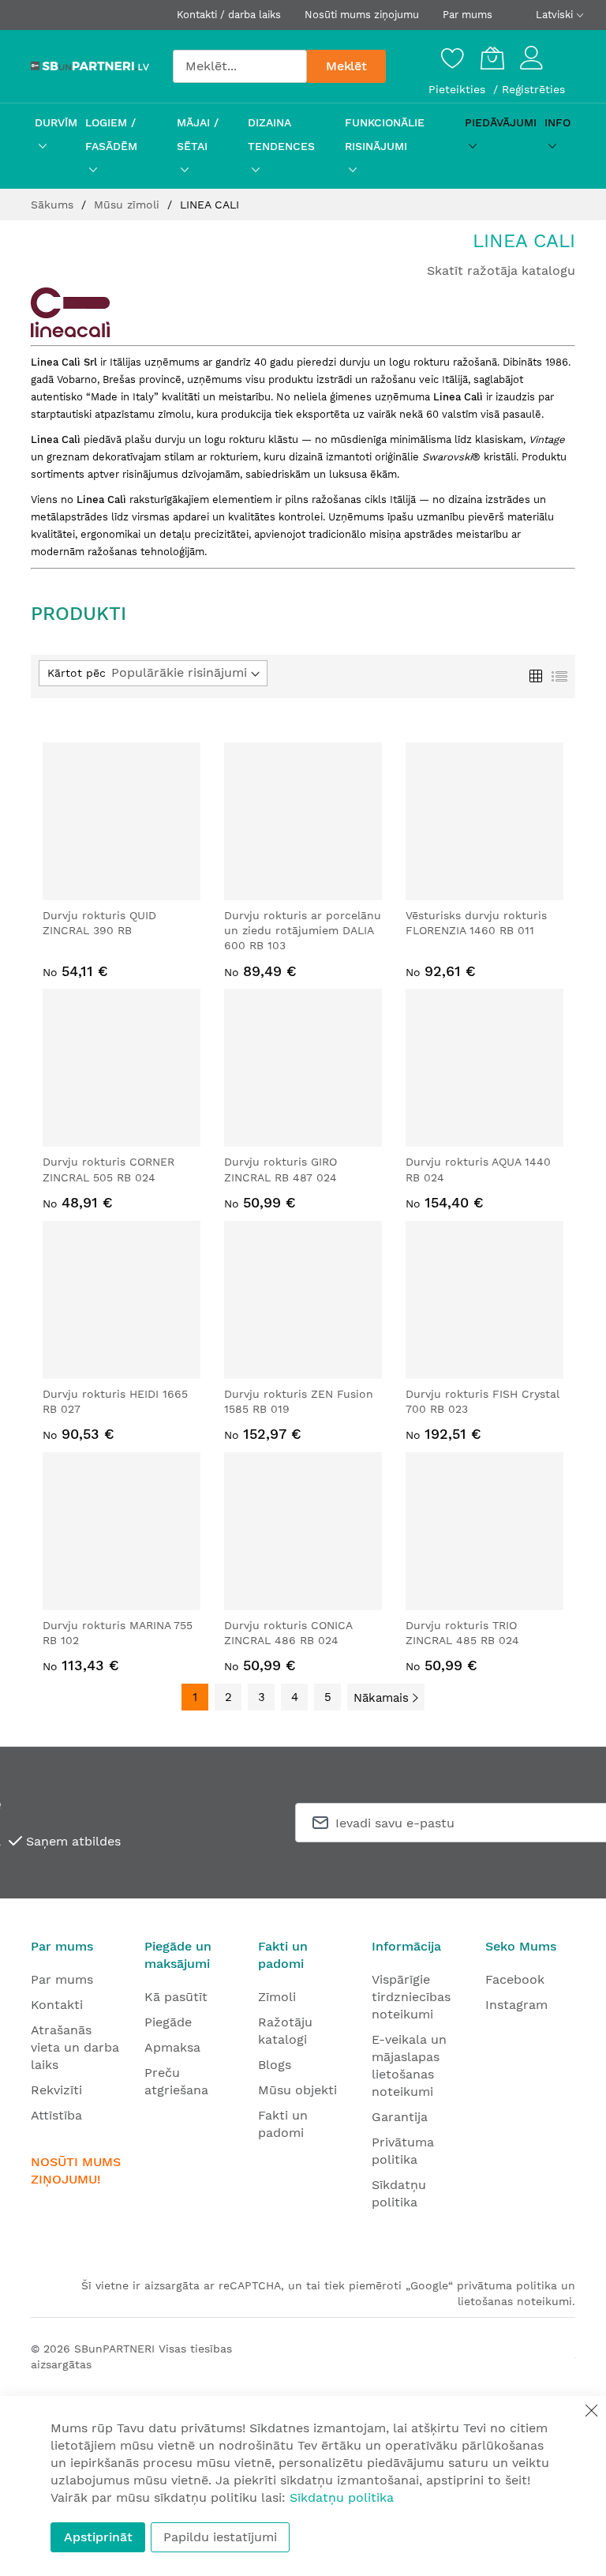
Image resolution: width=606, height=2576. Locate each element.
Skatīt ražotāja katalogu (501, 270)
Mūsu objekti (297, 2090)
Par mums (468, 15)
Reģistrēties (533, 89)
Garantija (400, 2117)
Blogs (275, 2065)
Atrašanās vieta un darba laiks (75, 2047)
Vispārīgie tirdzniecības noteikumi (411, 1997)
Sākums (54, 205)
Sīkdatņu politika (342, 2497)
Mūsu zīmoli (129, 205)
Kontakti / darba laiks (229, 15)
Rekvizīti (56, 2090)
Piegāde (168, 2022)
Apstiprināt (98, 2537)
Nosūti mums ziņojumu (362, 15)
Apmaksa (172, 2047)
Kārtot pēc (77, 673)
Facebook (515, 1979)
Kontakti (57, 2005)
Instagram (516, 2005)
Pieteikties (459, 89)
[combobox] (240, 66)
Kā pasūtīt (176, 1997)
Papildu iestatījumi (220, 2537)
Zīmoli (277, 1997)
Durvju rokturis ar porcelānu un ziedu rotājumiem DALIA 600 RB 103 (303, 931)
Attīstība (56, 2115)
